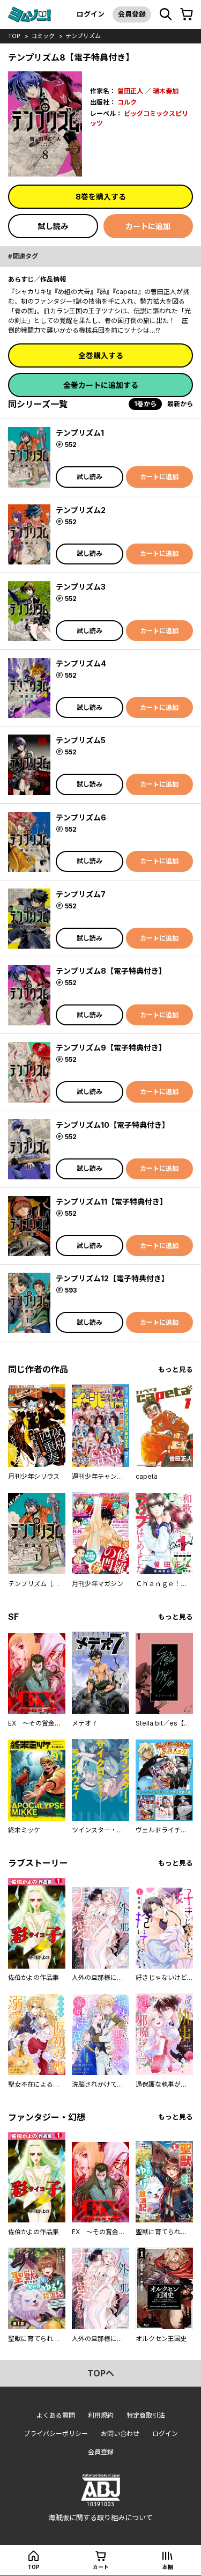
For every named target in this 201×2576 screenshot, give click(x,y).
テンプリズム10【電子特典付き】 (113, 1125)
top (14, 36)
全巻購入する (101, 355)
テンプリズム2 (81, 510)
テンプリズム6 (81, 817)
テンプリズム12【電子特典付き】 (112, 1278)
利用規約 (101, 2415)
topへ (101, 2373)
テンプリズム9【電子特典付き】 (111, 1048)
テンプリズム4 (81, 663)
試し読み (53, 226)
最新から (180, 404)
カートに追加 (148, 226)
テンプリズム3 (81, 587)
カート (101, 2567)
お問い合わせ (120, 2434)
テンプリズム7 (81, 894)
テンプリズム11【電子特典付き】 (111, 1202)
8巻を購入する (101, 197)
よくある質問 (56, 2415)
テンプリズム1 (80, 433)
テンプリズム (83, 36)
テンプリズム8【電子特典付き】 (111, 971)
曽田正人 (130, 91)
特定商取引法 (146, 2415)
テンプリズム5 (81, 740)
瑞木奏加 (166, 91)
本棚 (168, 2567)
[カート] (187, 14)
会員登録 (132, 14)
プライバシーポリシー (56, 2434)
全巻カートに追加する (101, 385)
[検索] (166, 14)
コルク (127, 102)
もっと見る (176, 1370)
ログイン (91, 14)
